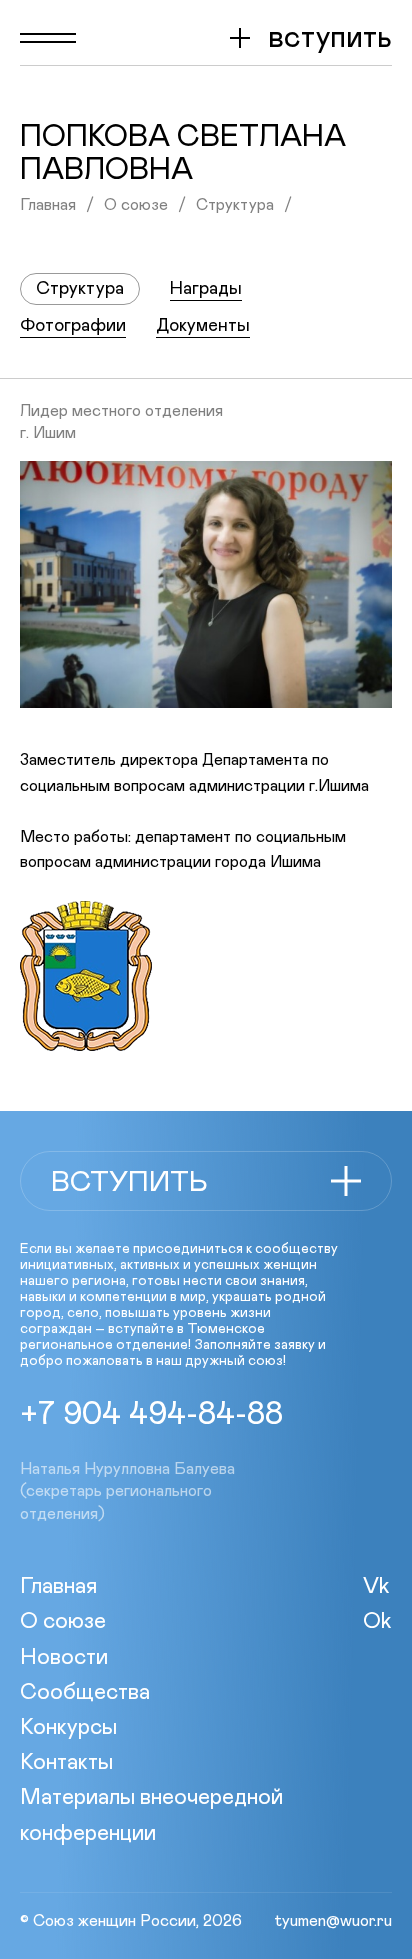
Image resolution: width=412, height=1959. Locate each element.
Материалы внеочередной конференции (151, 1815)
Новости (64, 1658)
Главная (48, 205)
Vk (376, 1587)
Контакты (66, 1763)
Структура (235, 205)
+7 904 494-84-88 (151, 1415)
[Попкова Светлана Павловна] (206, 585)
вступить (330, 38)
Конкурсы (68, 1728)
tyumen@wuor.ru (333, 1921)
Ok (377, 1622)
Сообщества (85, 1693)
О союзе (136, 205)
